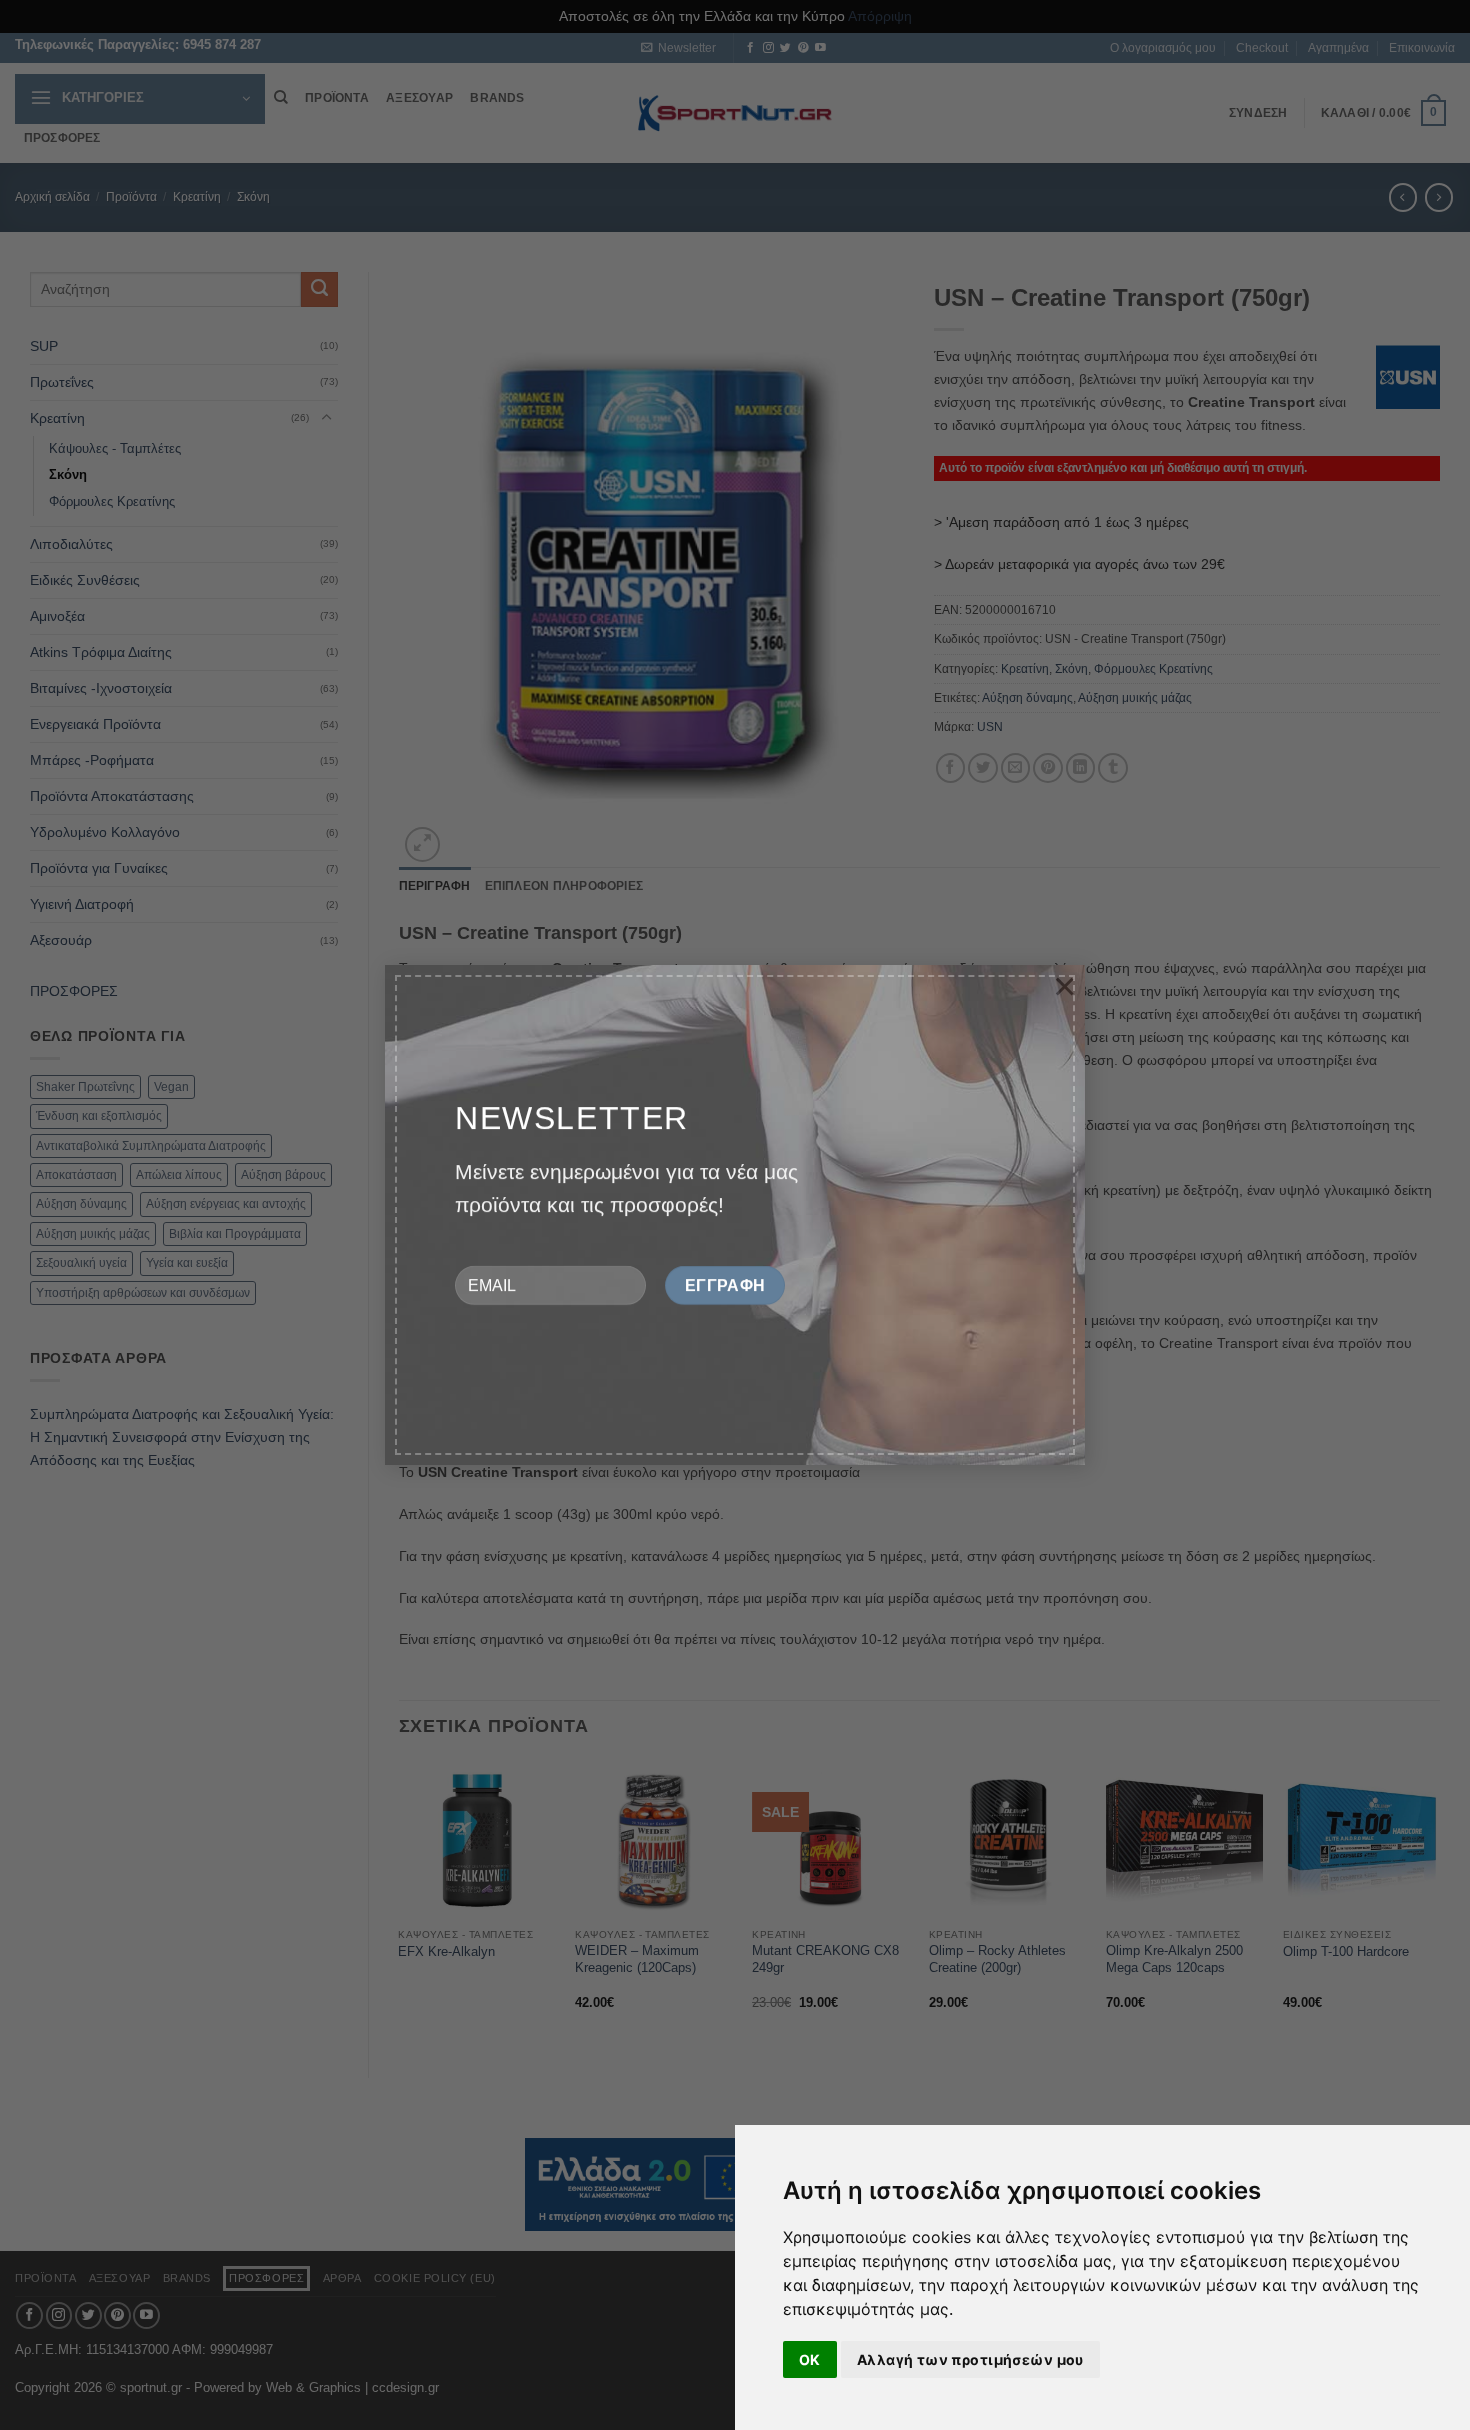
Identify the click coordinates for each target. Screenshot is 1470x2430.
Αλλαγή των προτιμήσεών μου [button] (970, 2359)
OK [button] (810, 2359)
